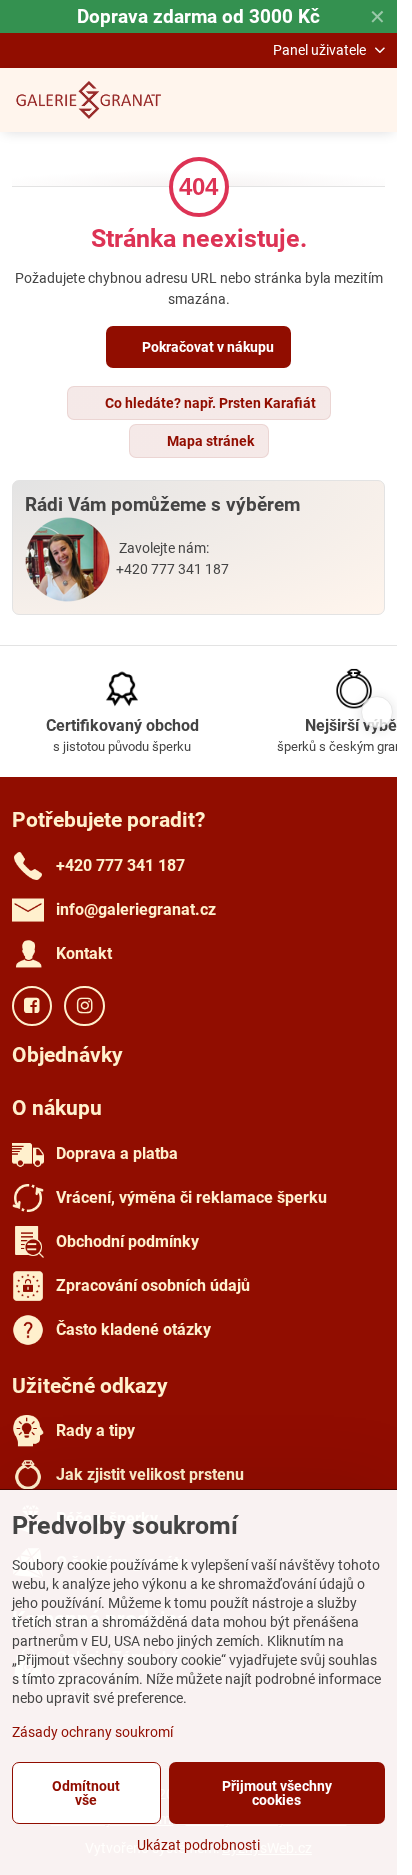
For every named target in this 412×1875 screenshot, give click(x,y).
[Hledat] (277, 100)
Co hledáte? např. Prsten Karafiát (209, 403)
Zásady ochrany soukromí (92, 1732)
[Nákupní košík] (325, 100)
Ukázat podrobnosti (198, 1845)
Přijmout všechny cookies (277, 1793)
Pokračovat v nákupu (206, 347)
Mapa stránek (209, 441)
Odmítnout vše (86, 1793)
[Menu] (373, 100)
